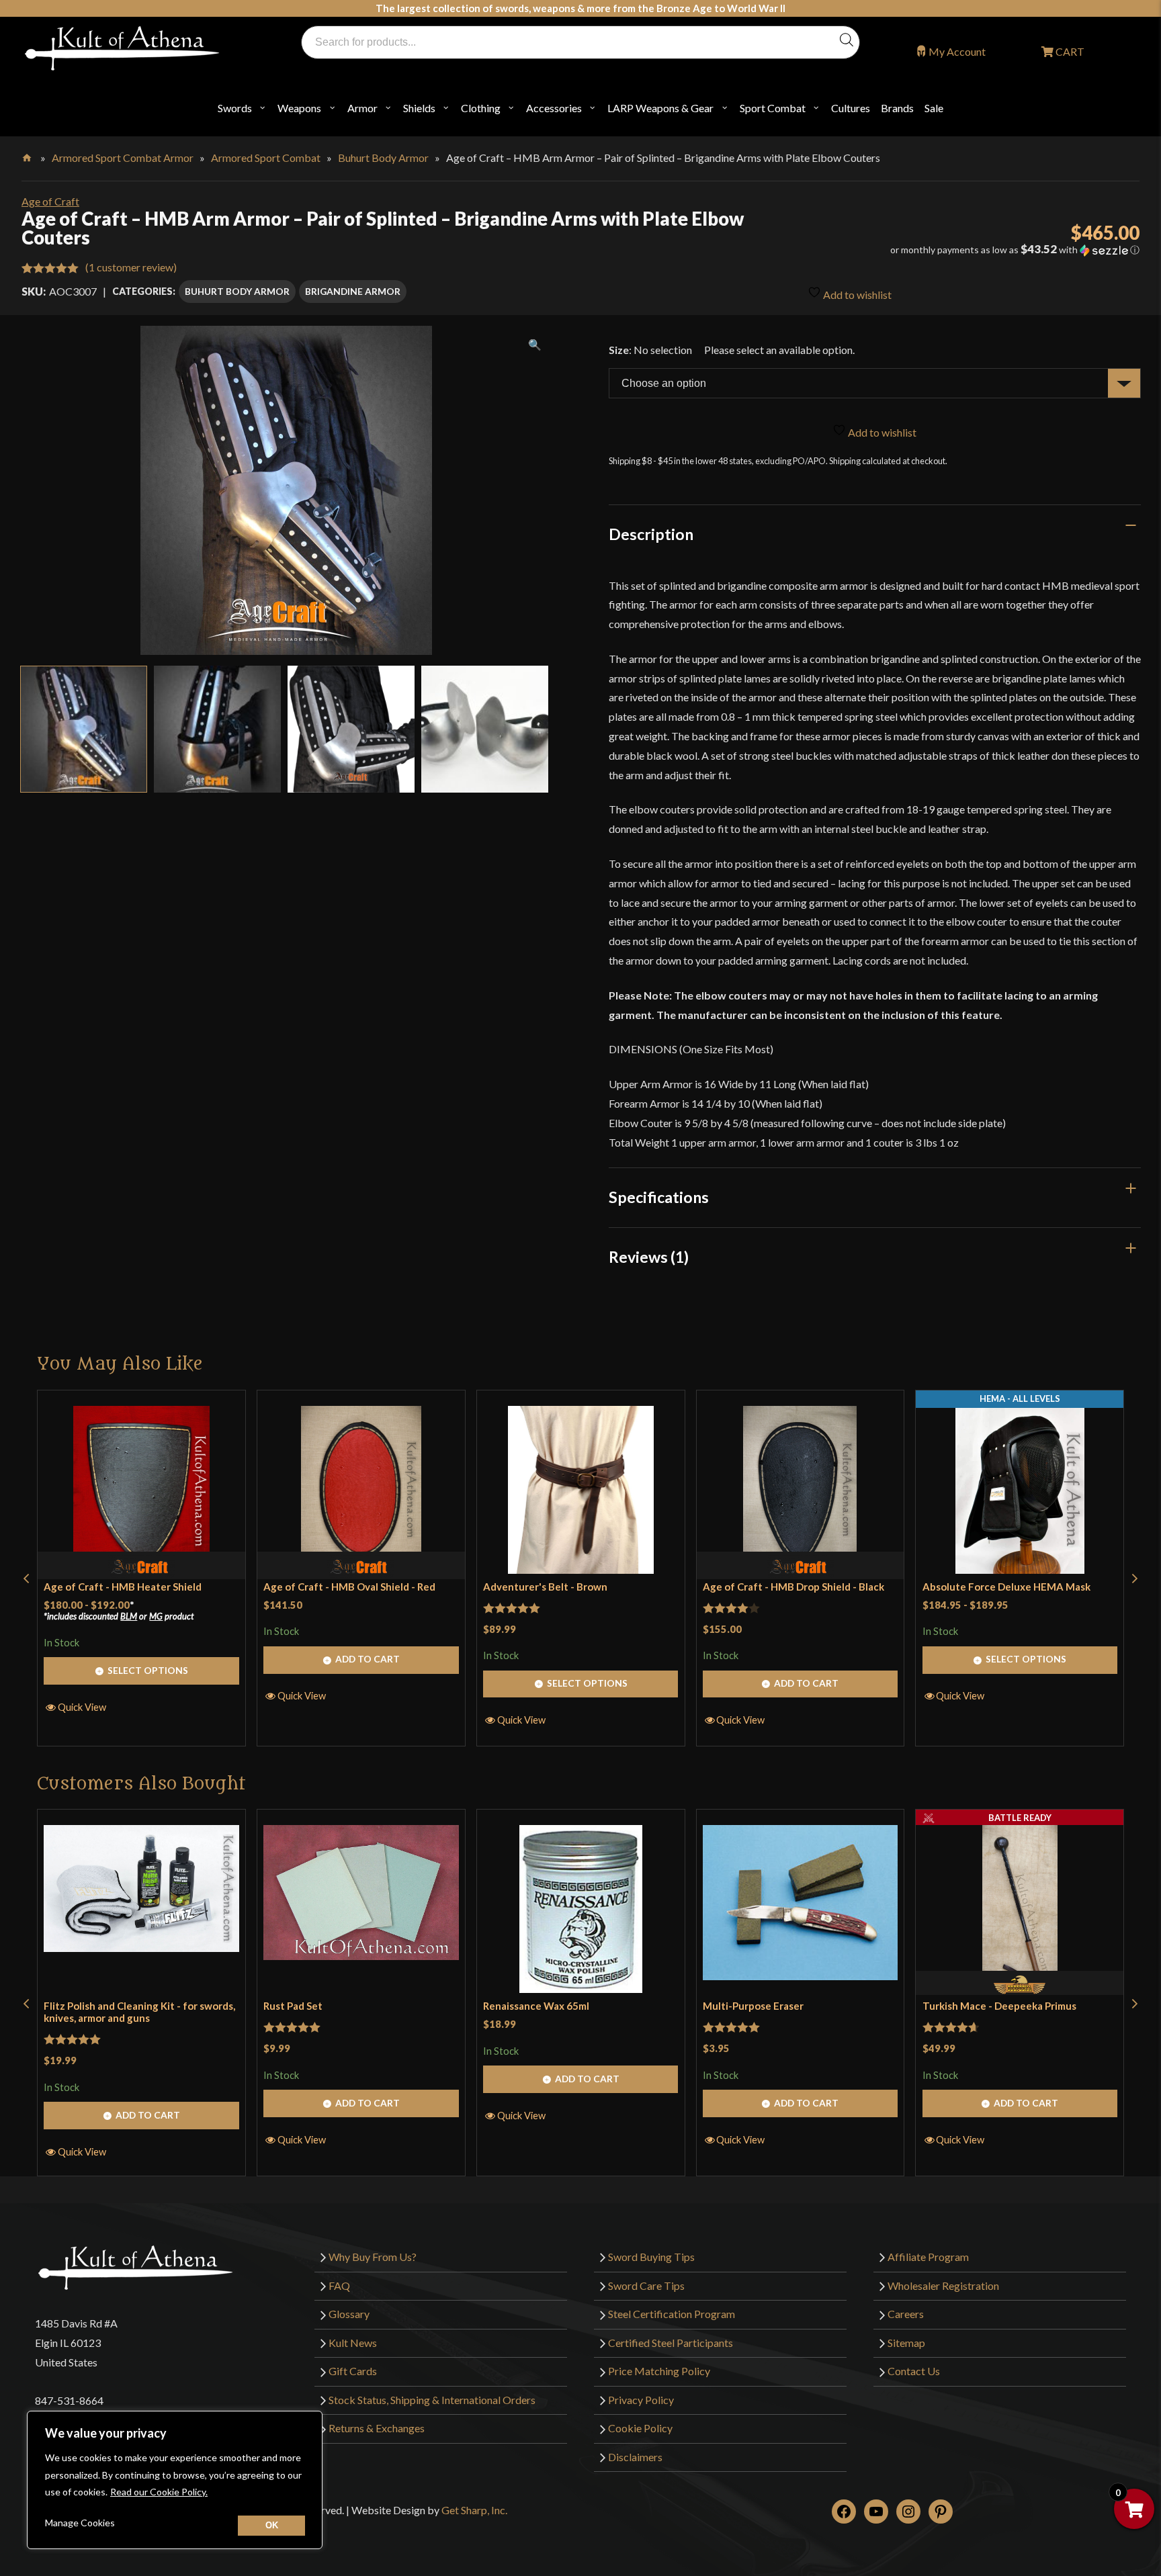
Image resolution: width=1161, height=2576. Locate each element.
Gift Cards (353, 2371)
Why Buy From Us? (373, 2257)
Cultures (851, 108)
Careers (906, 2314)
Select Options (148, 1670)
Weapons (299, 108)
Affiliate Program (928, 2257)
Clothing (481, 108)
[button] (965, 250)
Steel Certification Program (672, 2314)
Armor (362, 108)
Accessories (554, 108)
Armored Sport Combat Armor (123, 158)
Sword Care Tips (646, 2285)
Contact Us (914, 2371)
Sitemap (906, 2343)
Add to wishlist (856, 295)
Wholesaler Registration (943, 2285)
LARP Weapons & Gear (660, 108)
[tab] (875, 534)
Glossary (349, 2314)
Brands (897, 108)
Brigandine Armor (353, 291)
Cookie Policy (640, 2428)
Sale (934, 108)
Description (651, 534)
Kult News (353, 2343)
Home (28, 155)
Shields (419, 108)
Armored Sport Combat (266, 158)
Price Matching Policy (659, 2371)
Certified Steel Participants (671, 2343)
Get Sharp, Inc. (474, 2510)
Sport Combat (773, 108)
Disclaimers (635, 2457)
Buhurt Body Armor (383, 158)
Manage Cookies (80, 2523)
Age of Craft (50, 201)
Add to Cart (368, 1659)
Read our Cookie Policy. (159, 2492)
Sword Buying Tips (651, 2257)
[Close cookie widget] (271, 2526)
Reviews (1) (649, 1257)
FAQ (339, 2285)
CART (1069, 51)
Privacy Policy (641, 2400)
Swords (235, 108)
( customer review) (131, 267)
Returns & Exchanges (377, 2428)
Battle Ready (1020, 1818)
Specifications (659, 1197)
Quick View (82, 1707)
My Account (957, 51)
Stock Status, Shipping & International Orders (432, 2400)
